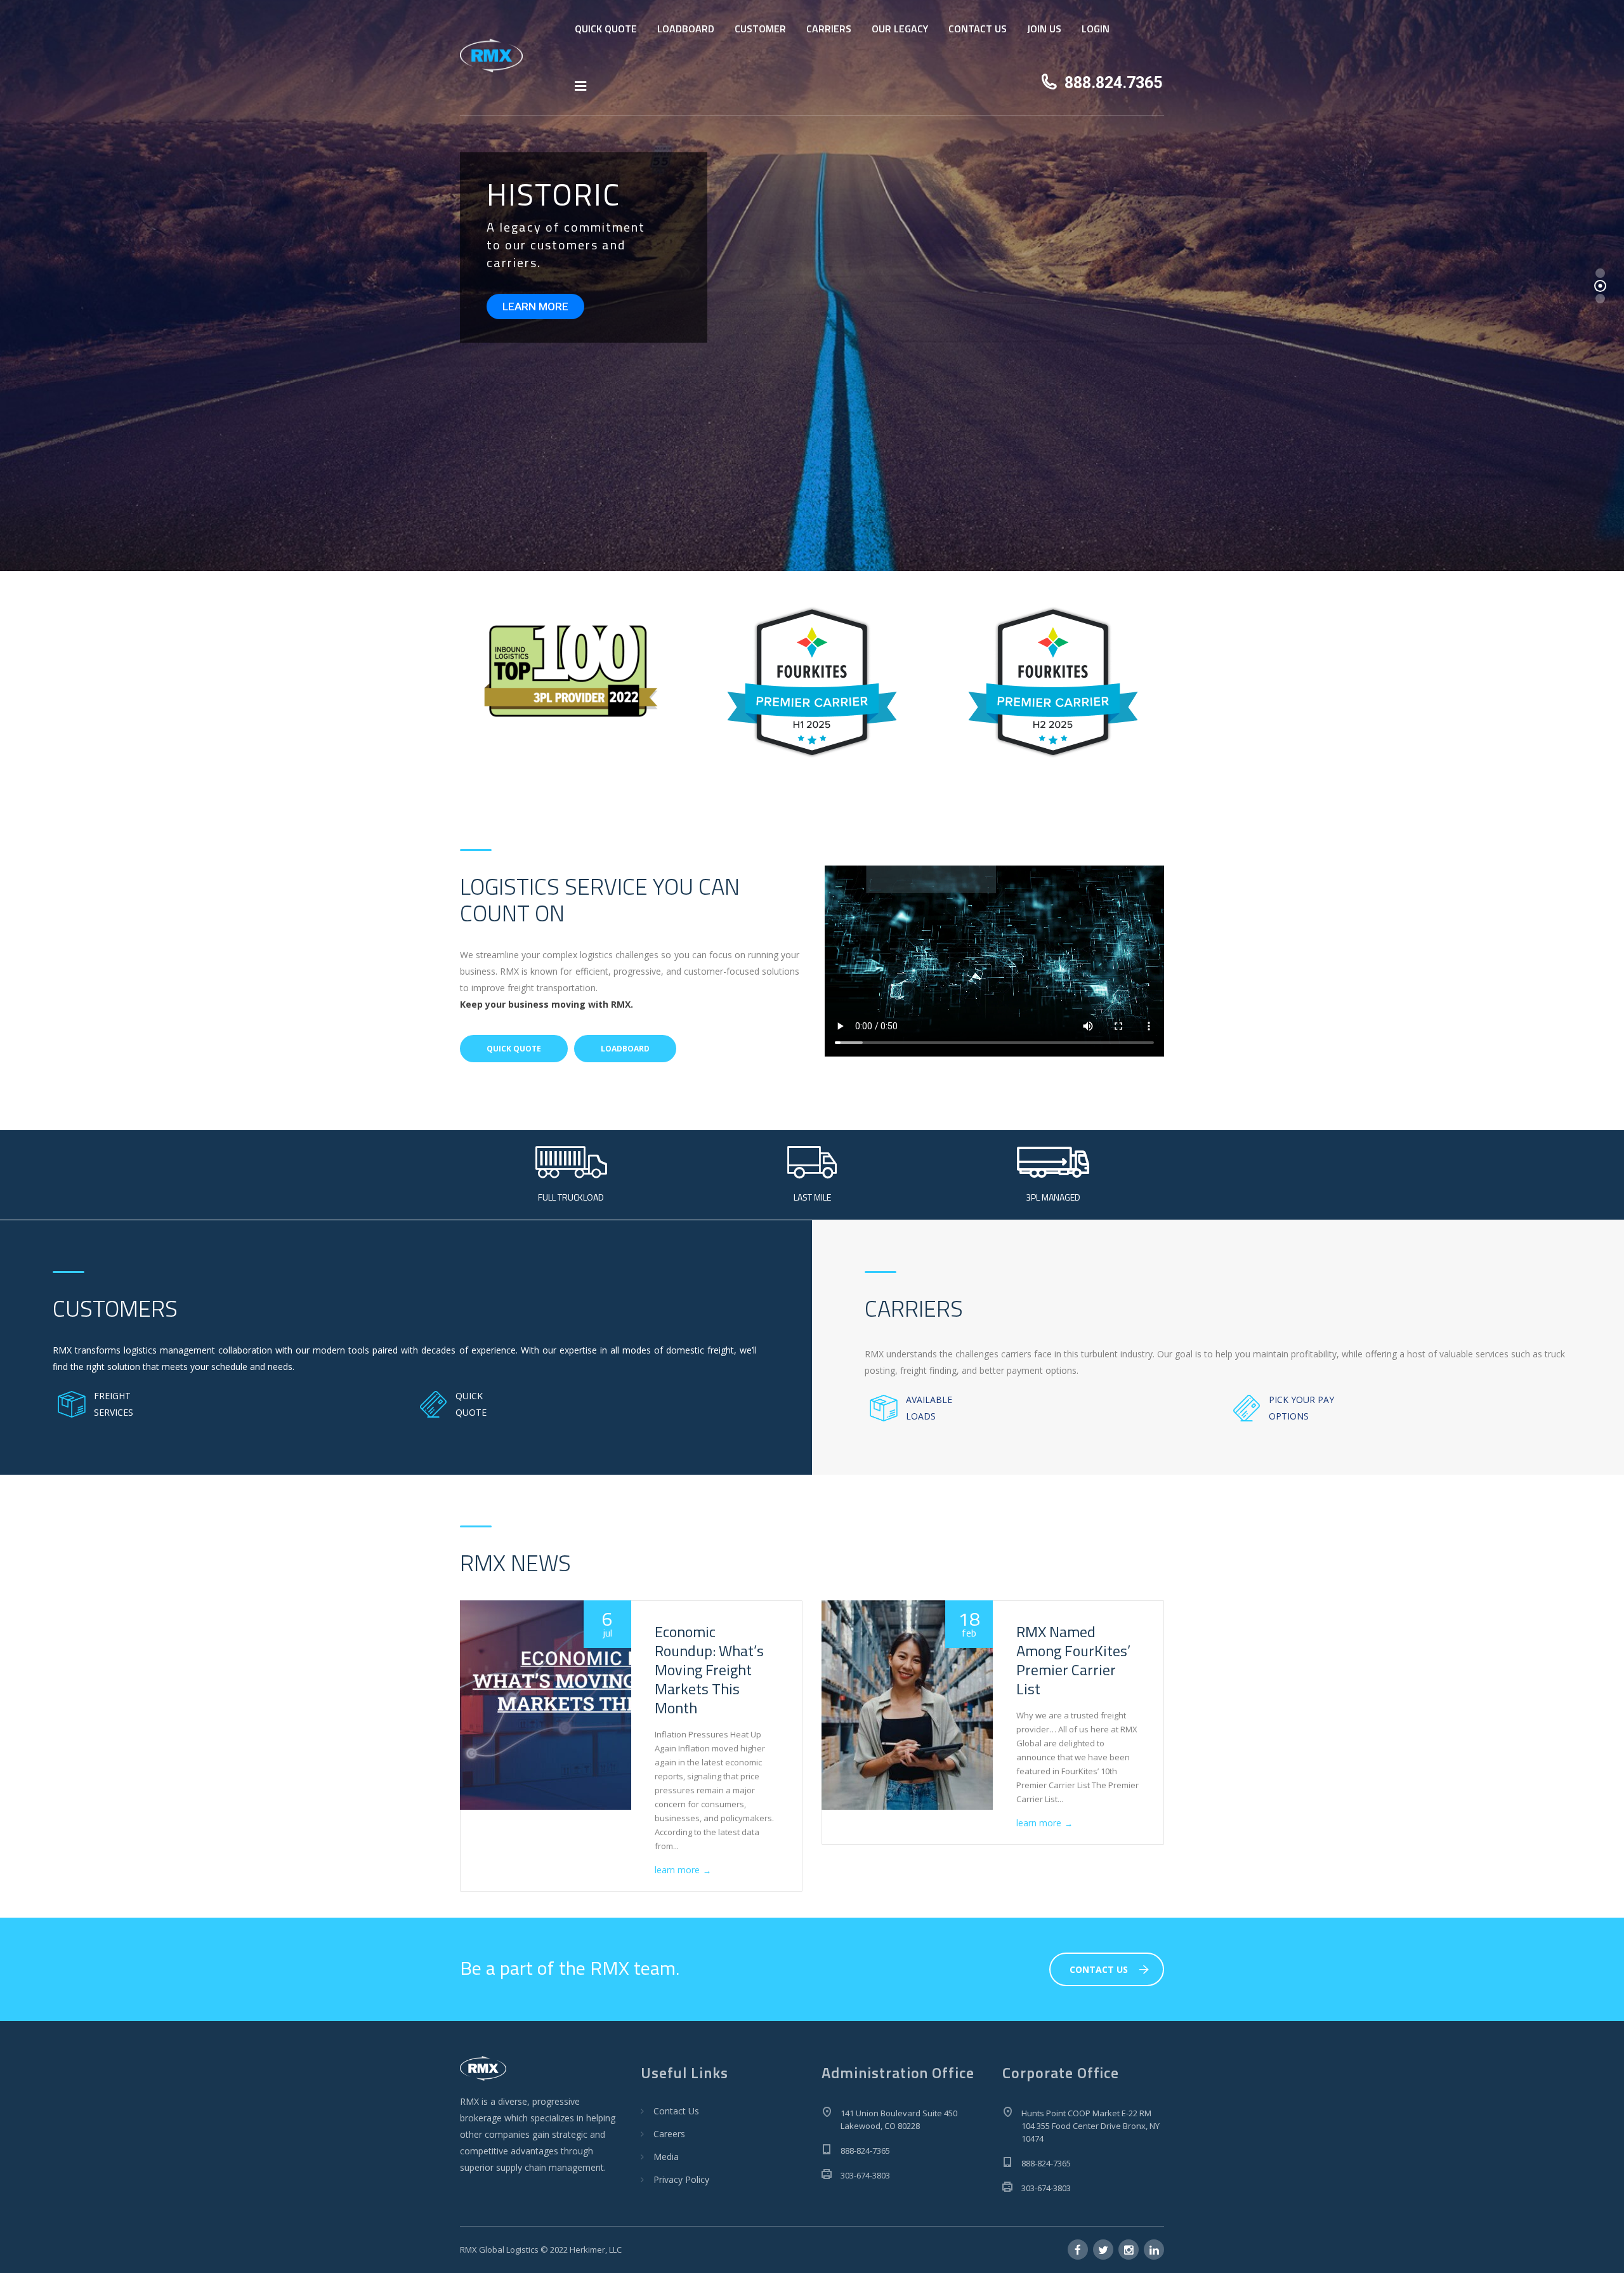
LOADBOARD (686, 29)
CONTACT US (978, 29)
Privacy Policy (681, 2179)
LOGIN (1096, 29)
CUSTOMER (760, 29)
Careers (669, 2134)
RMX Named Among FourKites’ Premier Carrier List (1073, 1660)
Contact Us (676, 2111)
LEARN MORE (535, 306)
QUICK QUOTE (606, 29)
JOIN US (1044, 29)
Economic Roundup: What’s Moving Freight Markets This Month (709, 1670)
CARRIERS (829, 29)
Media (666, 2157)
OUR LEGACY (900, 29)
